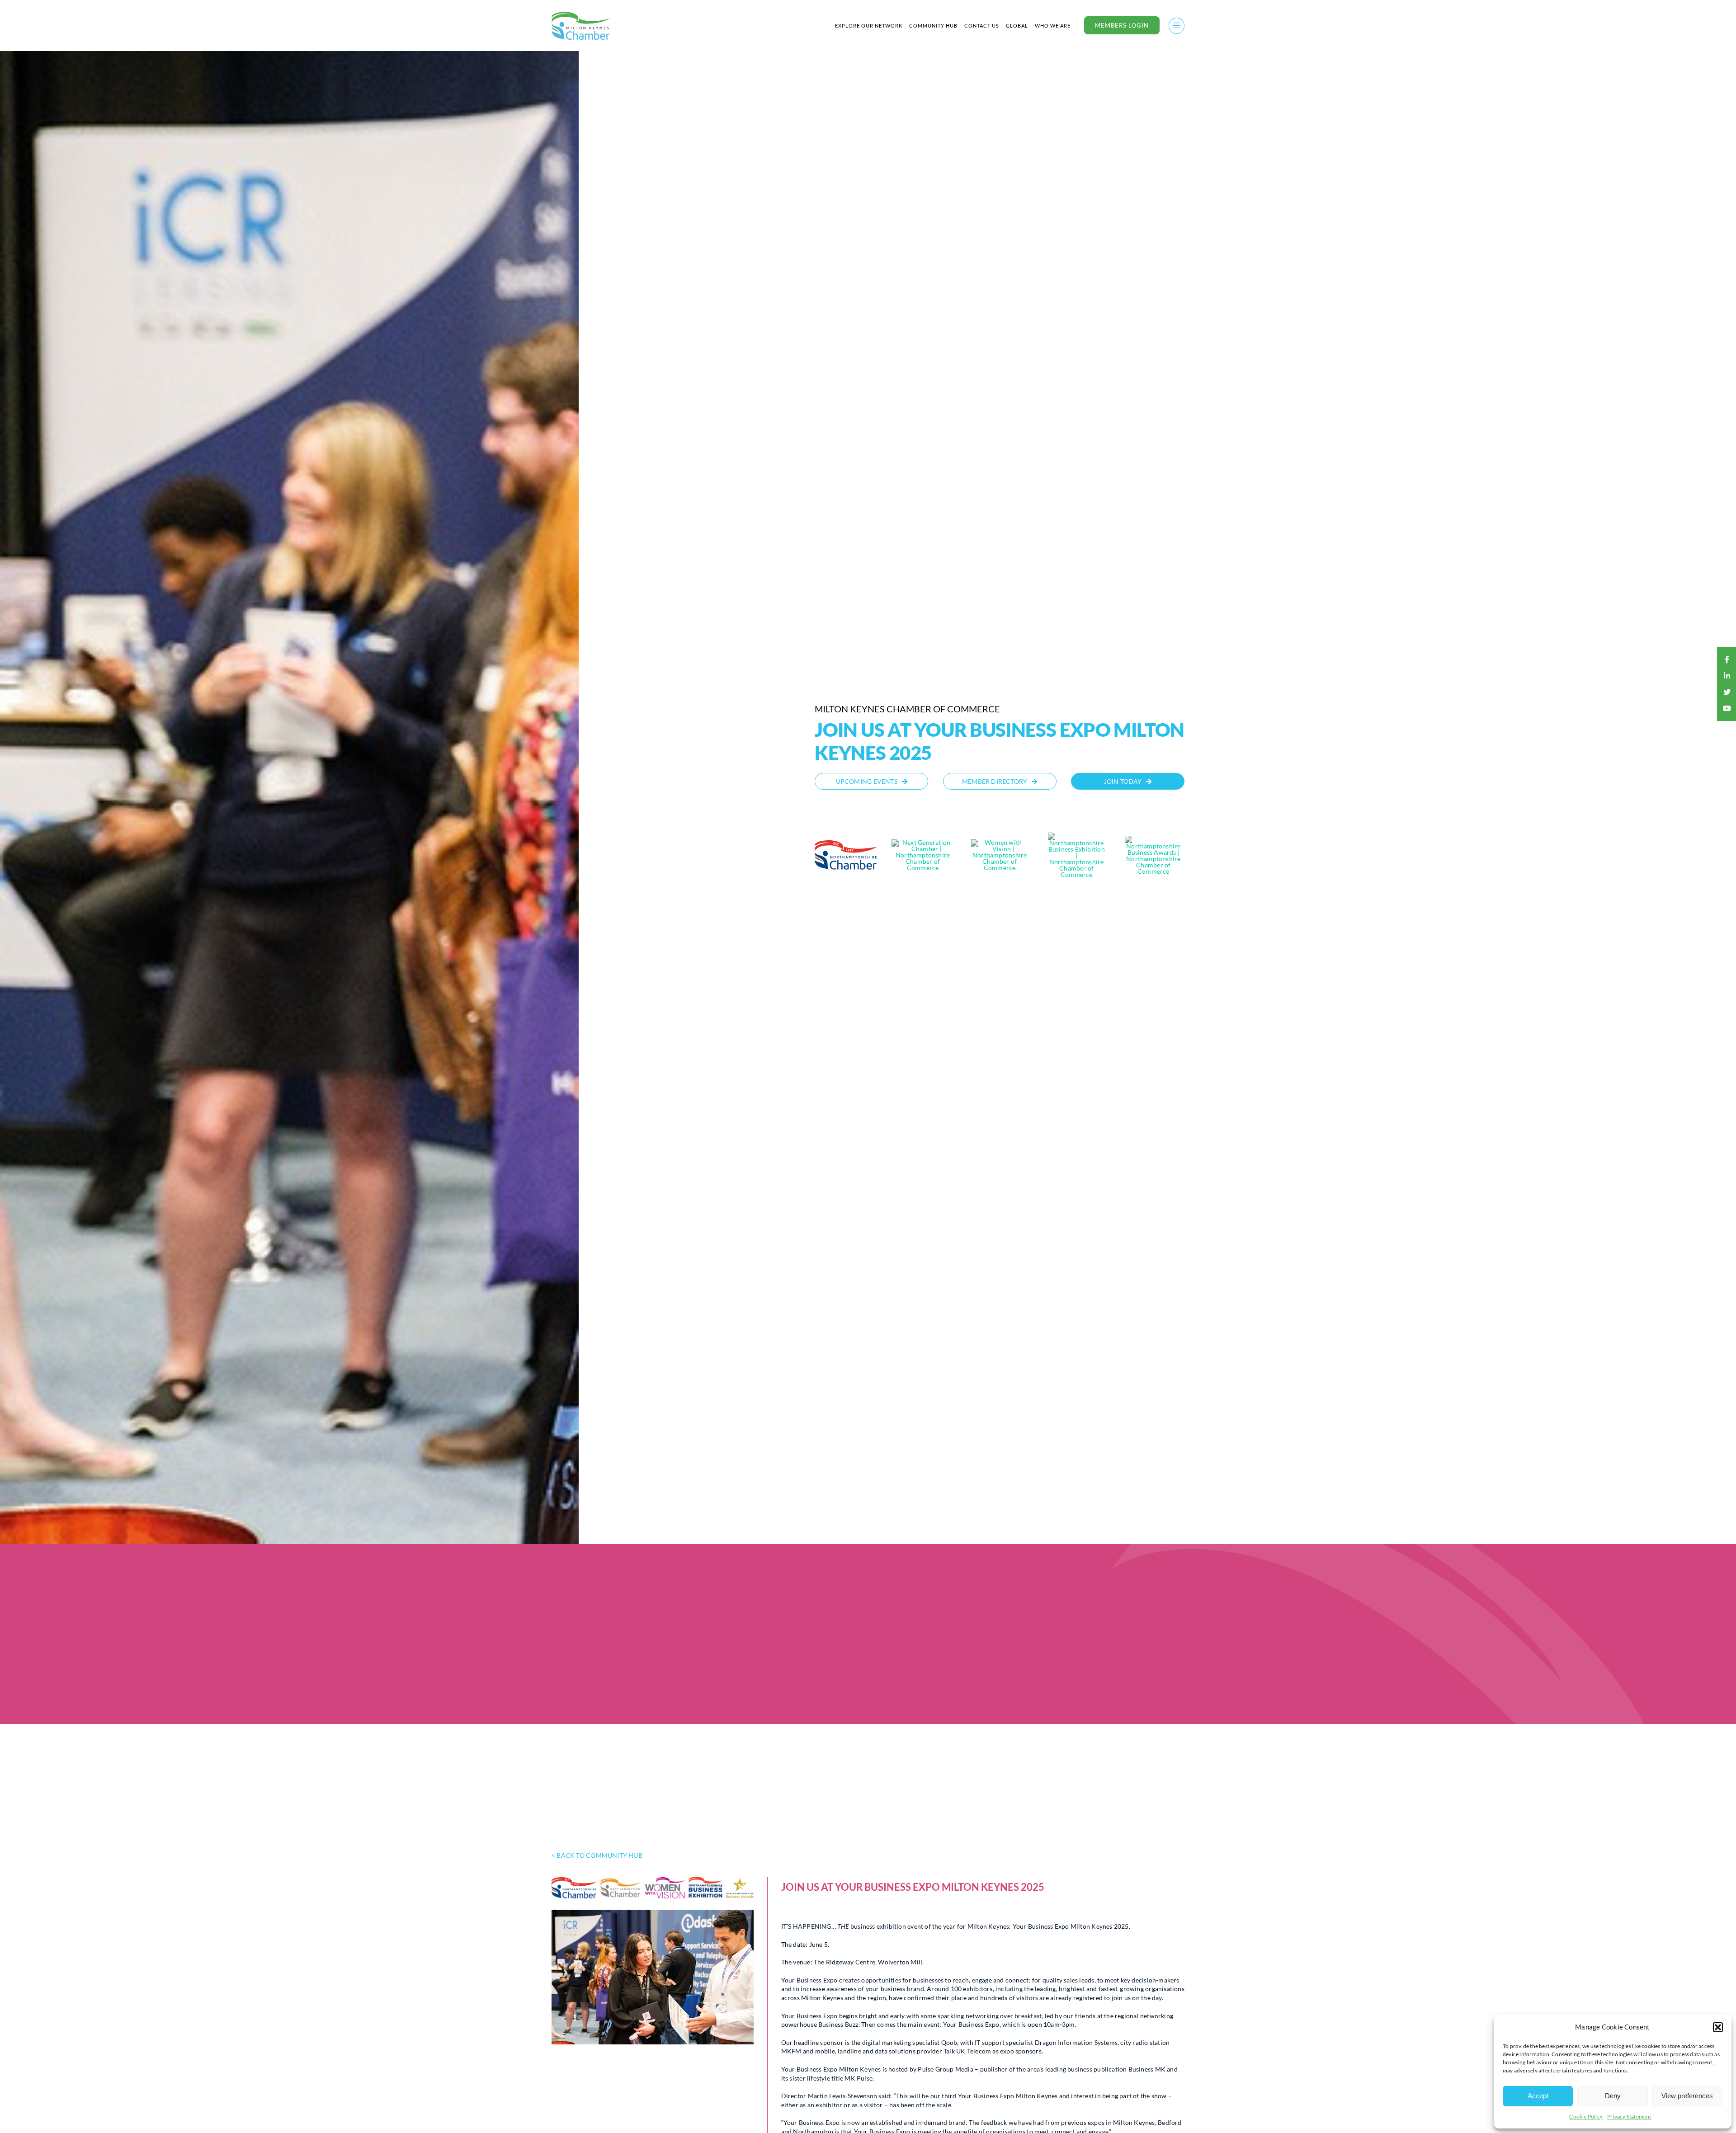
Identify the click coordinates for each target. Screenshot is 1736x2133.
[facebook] (1727, 659)
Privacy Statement (1629, 2117)
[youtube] (1727, 708)
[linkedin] (1727, 676)
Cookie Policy (1586, 2117)
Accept (1538, 2096)
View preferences (1687, 2096)
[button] (1718, 2027)
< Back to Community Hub (597, 1855)
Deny (1613, 2096)
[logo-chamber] (581, 14)
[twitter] (1727, 692)
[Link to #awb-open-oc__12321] (1177, 26)
